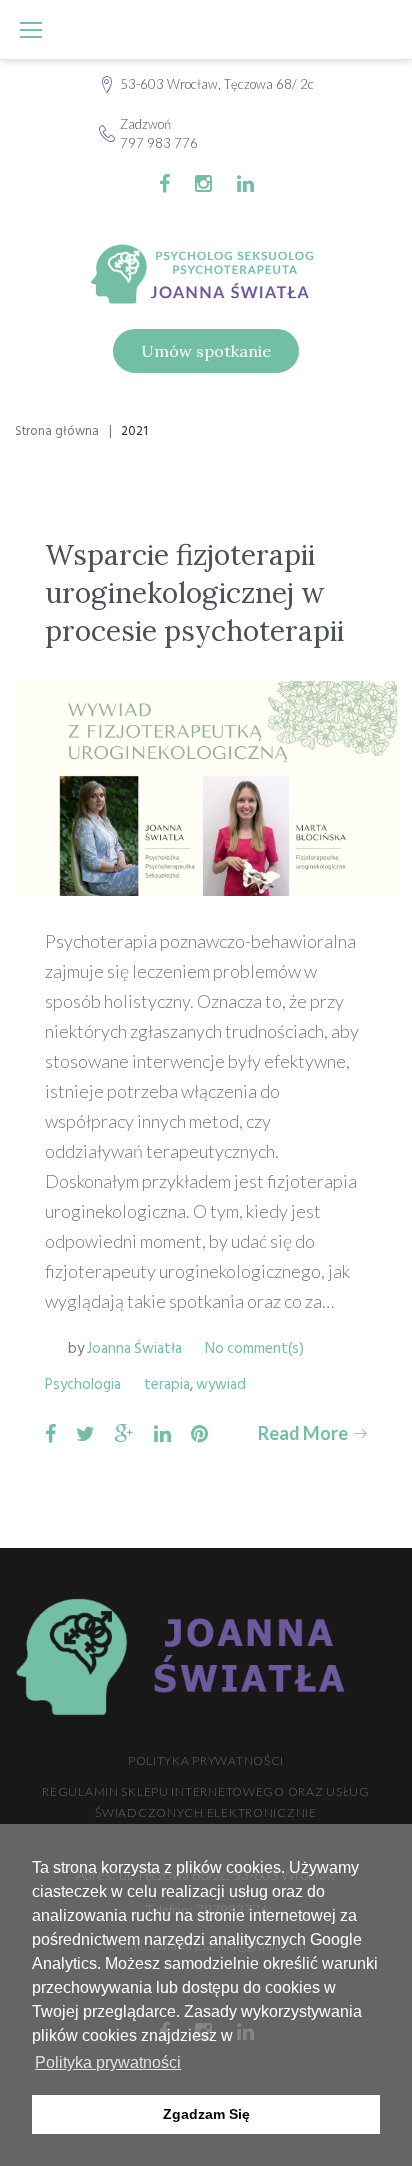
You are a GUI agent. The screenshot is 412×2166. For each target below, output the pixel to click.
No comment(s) (254, 1348)
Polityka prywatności (206, 1760)
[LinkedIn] (245, 184)
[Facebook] (164, 184)
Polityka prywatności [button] (108, 2062)
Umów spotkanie (206, 351)
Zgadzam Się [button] (206, 2114)
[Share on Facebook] (50, 1433)
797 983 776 (159, 143)
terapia (167, 1384)
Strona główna (57, 431)
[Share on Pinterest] (199, 1433)
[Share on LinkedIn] (162, 1433)
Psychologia (83, 1384)
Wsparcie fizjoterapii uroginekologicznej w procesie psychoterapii (194, 593)
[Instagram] (203, 184)
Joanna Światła (134, 1348)
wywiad (221, 1384)
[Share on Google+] (124, 1433)
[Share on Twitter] (85, 1433)
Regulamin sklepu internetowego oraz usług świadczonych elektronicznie (206, 1802)
